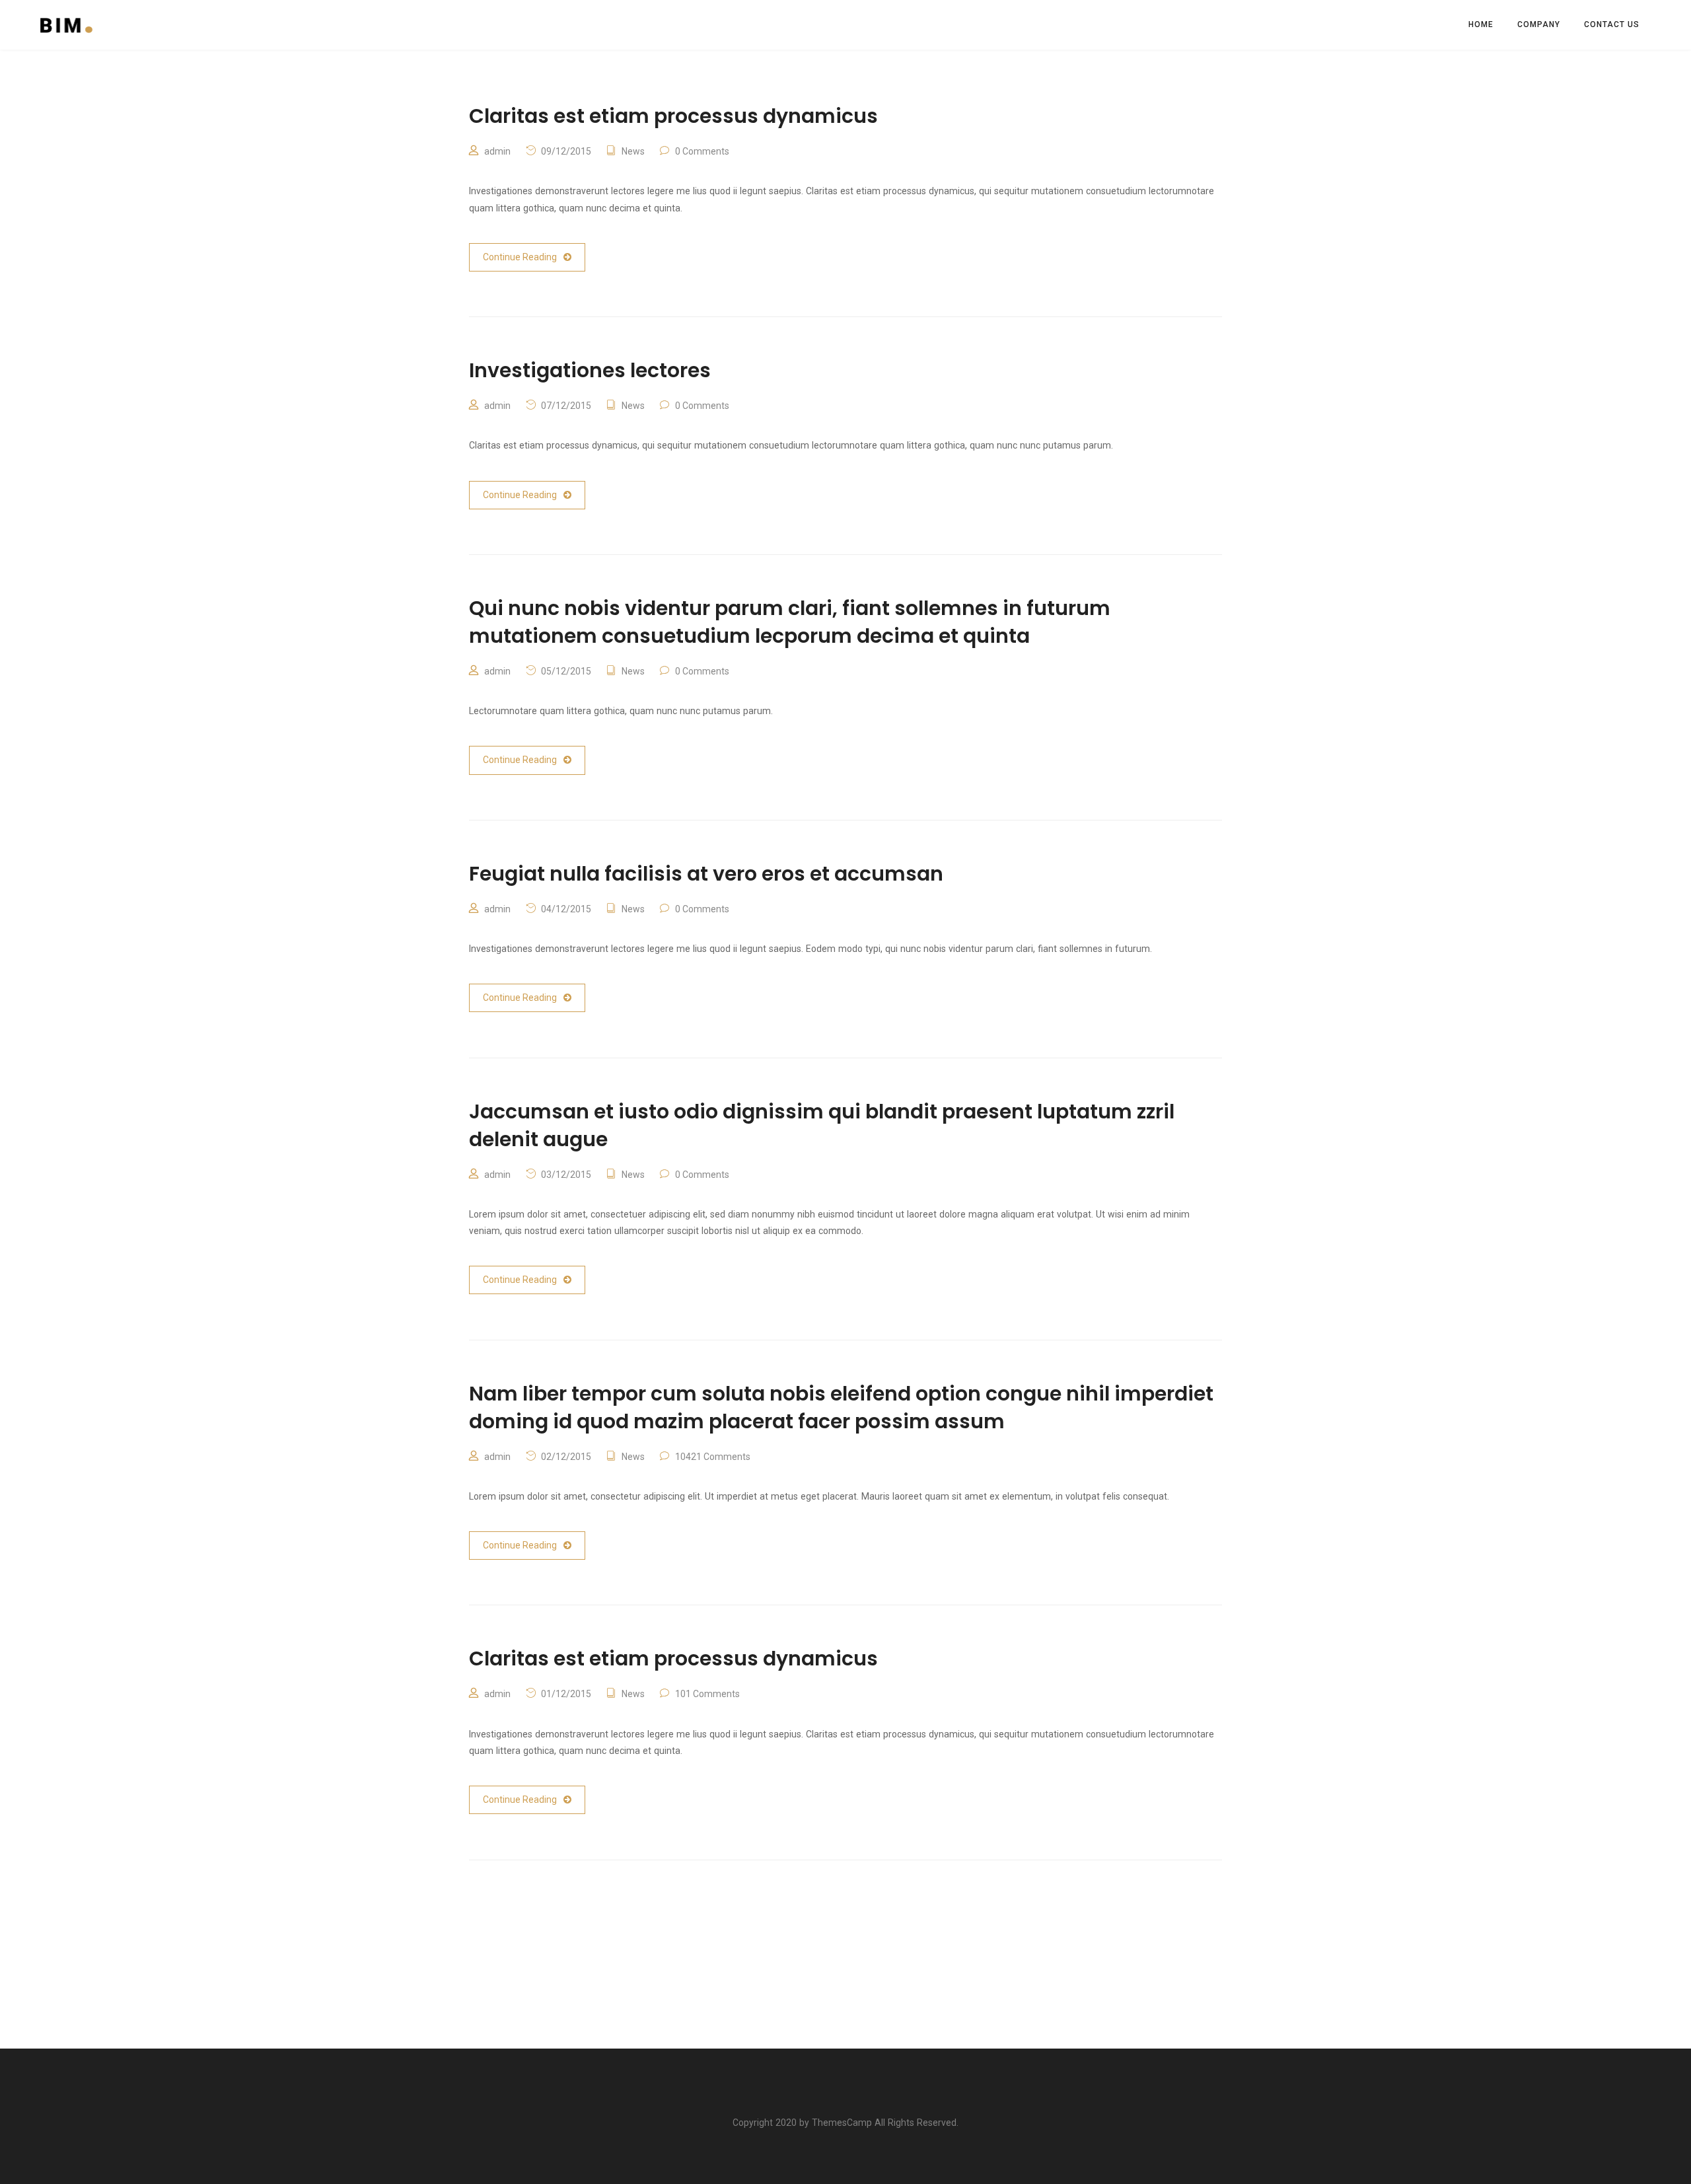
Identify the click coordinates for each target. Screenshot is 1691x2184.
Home (1481, 24)
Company (1539, 24)
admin (497, 151)
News (633, 151)
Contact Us (1612, 24)
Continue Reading (520, 257)
